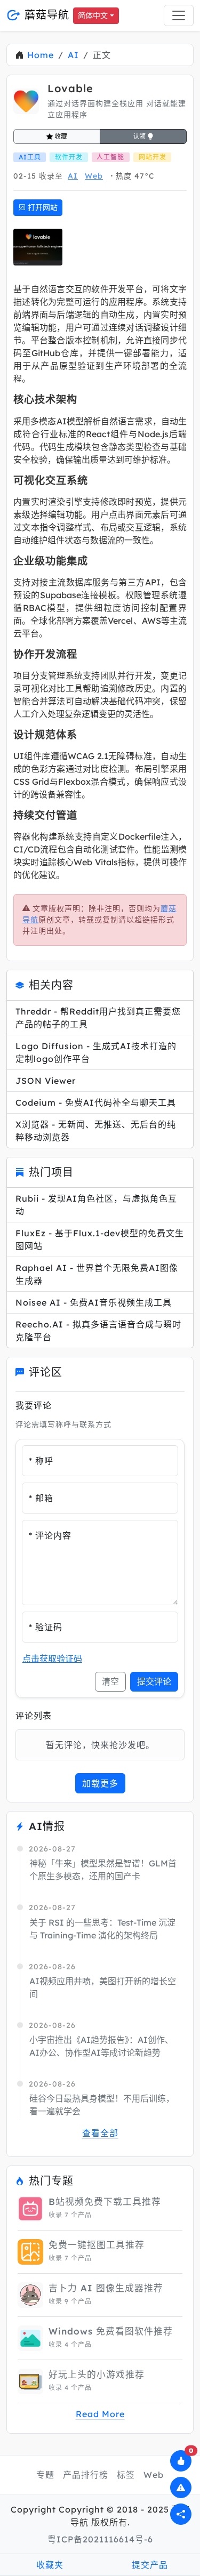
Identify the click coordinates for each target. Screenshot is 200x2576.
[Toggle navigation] (179, 15)
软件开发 (69, 157)
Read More (100, 2414)
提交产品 (150, 2565)
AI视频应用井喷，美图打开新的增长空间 (103, 1987)
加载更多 (100, 1783)
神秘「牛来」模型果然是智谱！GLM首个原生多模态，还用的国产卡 (103, 1870)
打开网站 (42, 207)
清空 (110, 1681)
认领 (140, 136)
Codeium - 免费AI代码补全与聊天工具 (96, 1102)
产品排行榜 (86, 2475)
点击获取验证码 (52, 1659)
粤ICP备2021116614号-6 (100, 2539)
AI (73, 55)
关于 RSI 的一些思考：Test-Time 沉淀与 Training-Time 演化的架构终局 (102, 1929)
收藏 (60, 136)
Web (94, 176)
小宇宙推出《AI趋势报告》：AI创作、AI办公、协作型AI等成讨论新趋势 (101, 2046)
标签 (126, 2475)
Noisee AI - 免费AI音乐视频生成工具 (94, 1302)
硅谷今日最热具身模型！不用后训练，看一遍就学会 (102, 2105)
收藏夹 (50, 2565)
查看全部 (100, 2133)
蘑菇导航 (45, 15)
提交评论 (154, 1681)
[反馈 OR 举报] (181, 2488)
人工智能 (110, 157)
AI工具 (30, 157)
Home (41, 55)
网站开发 (153, 157)
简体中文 (93, 15)
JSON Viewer (46, 1081)
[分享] (181, 2514)
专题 (45, 2475)
